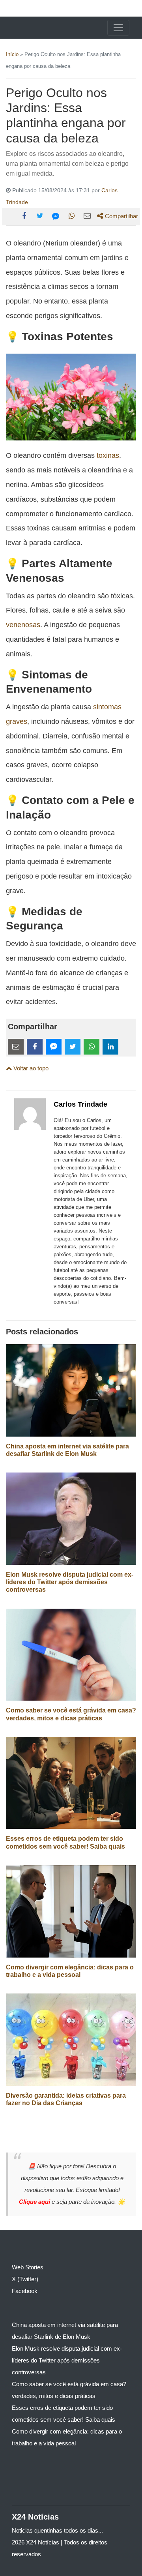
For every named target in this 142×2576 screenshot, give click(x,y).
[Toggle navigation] (118, 28)
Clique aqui (35, 2202)
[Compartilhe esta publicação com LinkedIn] (110, 1047)
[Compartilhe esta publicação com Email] (87, 216)
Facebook (25, 2291)
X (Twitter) (25, 2279)
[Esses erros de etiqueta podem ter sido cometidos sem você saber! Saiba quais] (71, 1783)
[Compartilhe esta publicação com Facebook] (24, 216)
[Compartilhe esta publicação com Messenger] (56, 216)
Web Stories (28, 2267)
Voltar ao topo (30, 1068)
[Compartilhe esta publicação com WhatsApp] (71, 216)
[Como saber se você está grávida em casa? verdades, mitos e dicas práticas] (71, 1654)
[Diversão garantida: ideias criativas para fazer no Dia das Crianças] (71, 2039)
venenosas (23, 625)
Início (12, 54)
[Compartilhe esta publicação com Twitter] (40, 216)
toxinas (108, 455)
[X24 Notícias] (36, 28)
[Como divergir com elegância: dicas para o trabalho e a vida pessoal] (71, 1911)
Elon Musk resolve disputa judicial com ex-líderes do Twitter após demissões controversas (70, 1582)
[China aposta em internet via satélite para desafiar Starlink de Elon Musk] (71, 1390)
